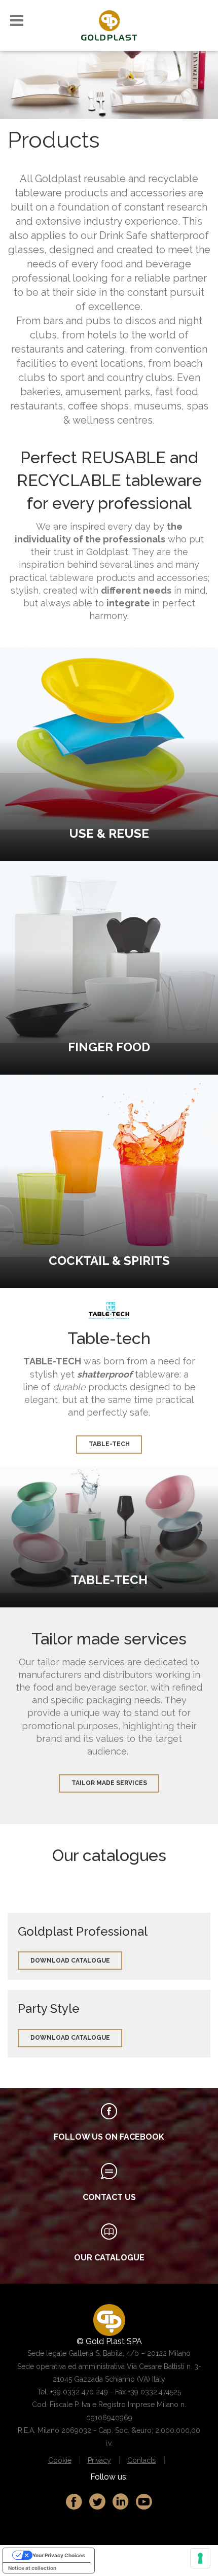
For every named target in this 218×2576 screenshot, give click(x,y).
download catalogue (70, 1961)
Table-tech (109, 1444)
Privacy (99, 2460)
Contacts (142, 2460)
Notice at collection (32, 2568)
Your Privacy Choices (59, 2555)
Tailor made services (109, 1783)
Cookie (60, 2460)
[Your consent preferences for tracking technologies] (200, 2558)
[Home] (109, 25)
